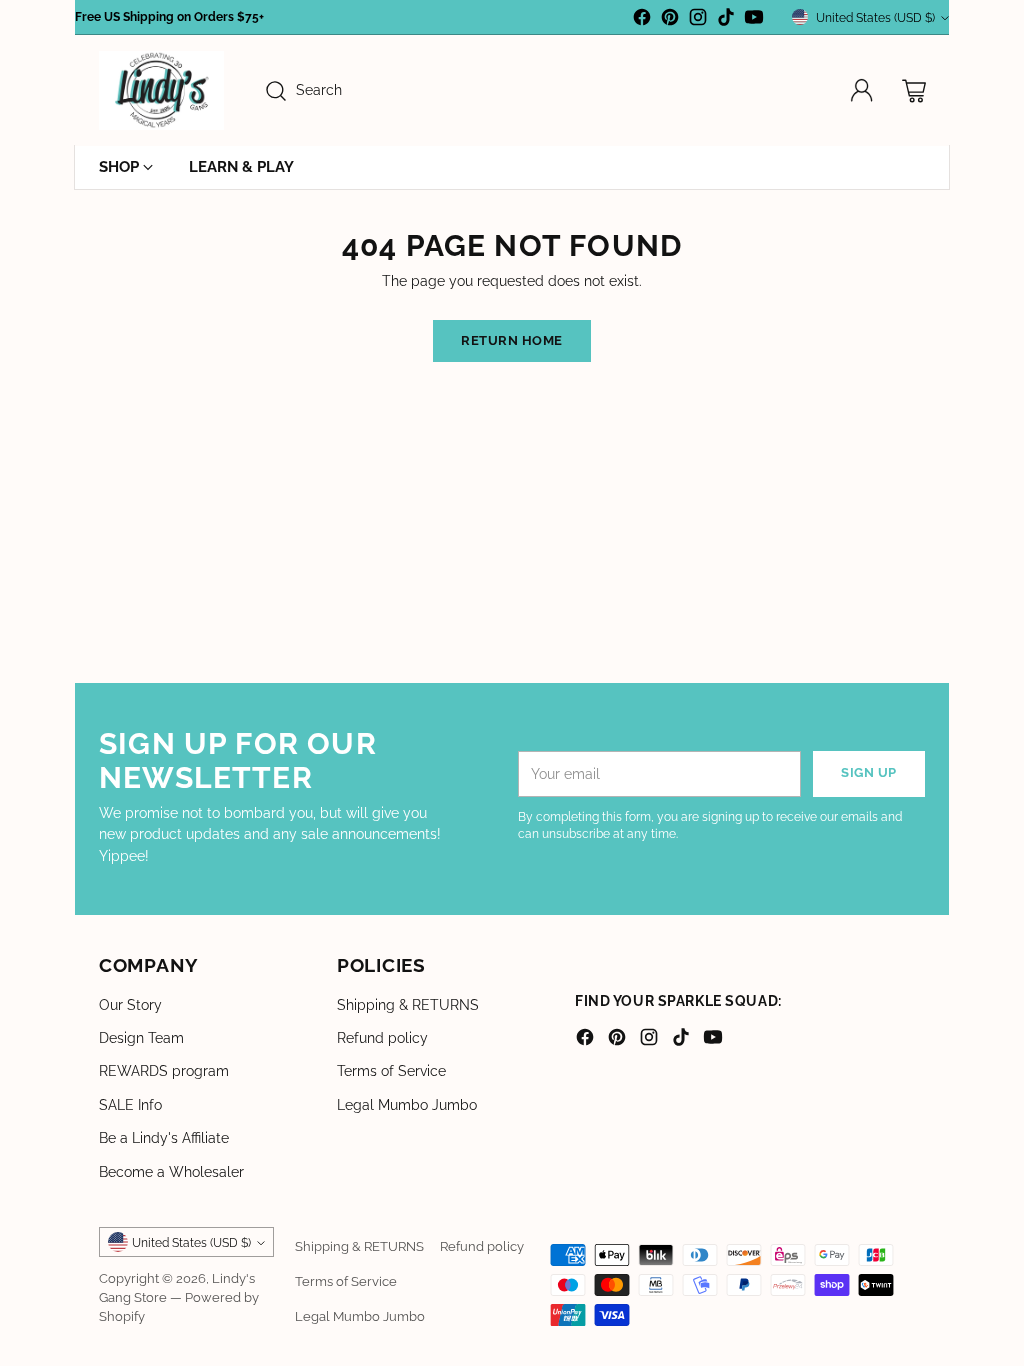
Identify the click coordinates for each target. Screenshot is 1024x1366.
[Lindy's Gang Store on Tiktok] (726, 20)
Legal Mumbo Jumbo (407, 1105)
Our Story (130, 1005)
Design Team (141, 1038)
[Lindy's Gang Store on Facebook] (642, 20)
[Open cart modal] (914, 91)
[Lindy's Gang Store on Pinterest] (670, 20)
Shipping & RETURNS (408, 1005)
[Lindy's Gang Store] (161, 90)
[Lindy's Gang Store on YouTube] (754, 20)
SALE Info (130, 1105)
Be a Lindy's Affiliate (164, 1138)
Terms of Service (391, 1071)
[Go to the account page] (862, 91)
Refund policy (382, 1038)
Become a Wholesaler (171, 1172)
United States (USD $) (875, 17)
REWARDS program (164, 1071)
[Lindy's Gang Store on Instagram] (698, 20)
